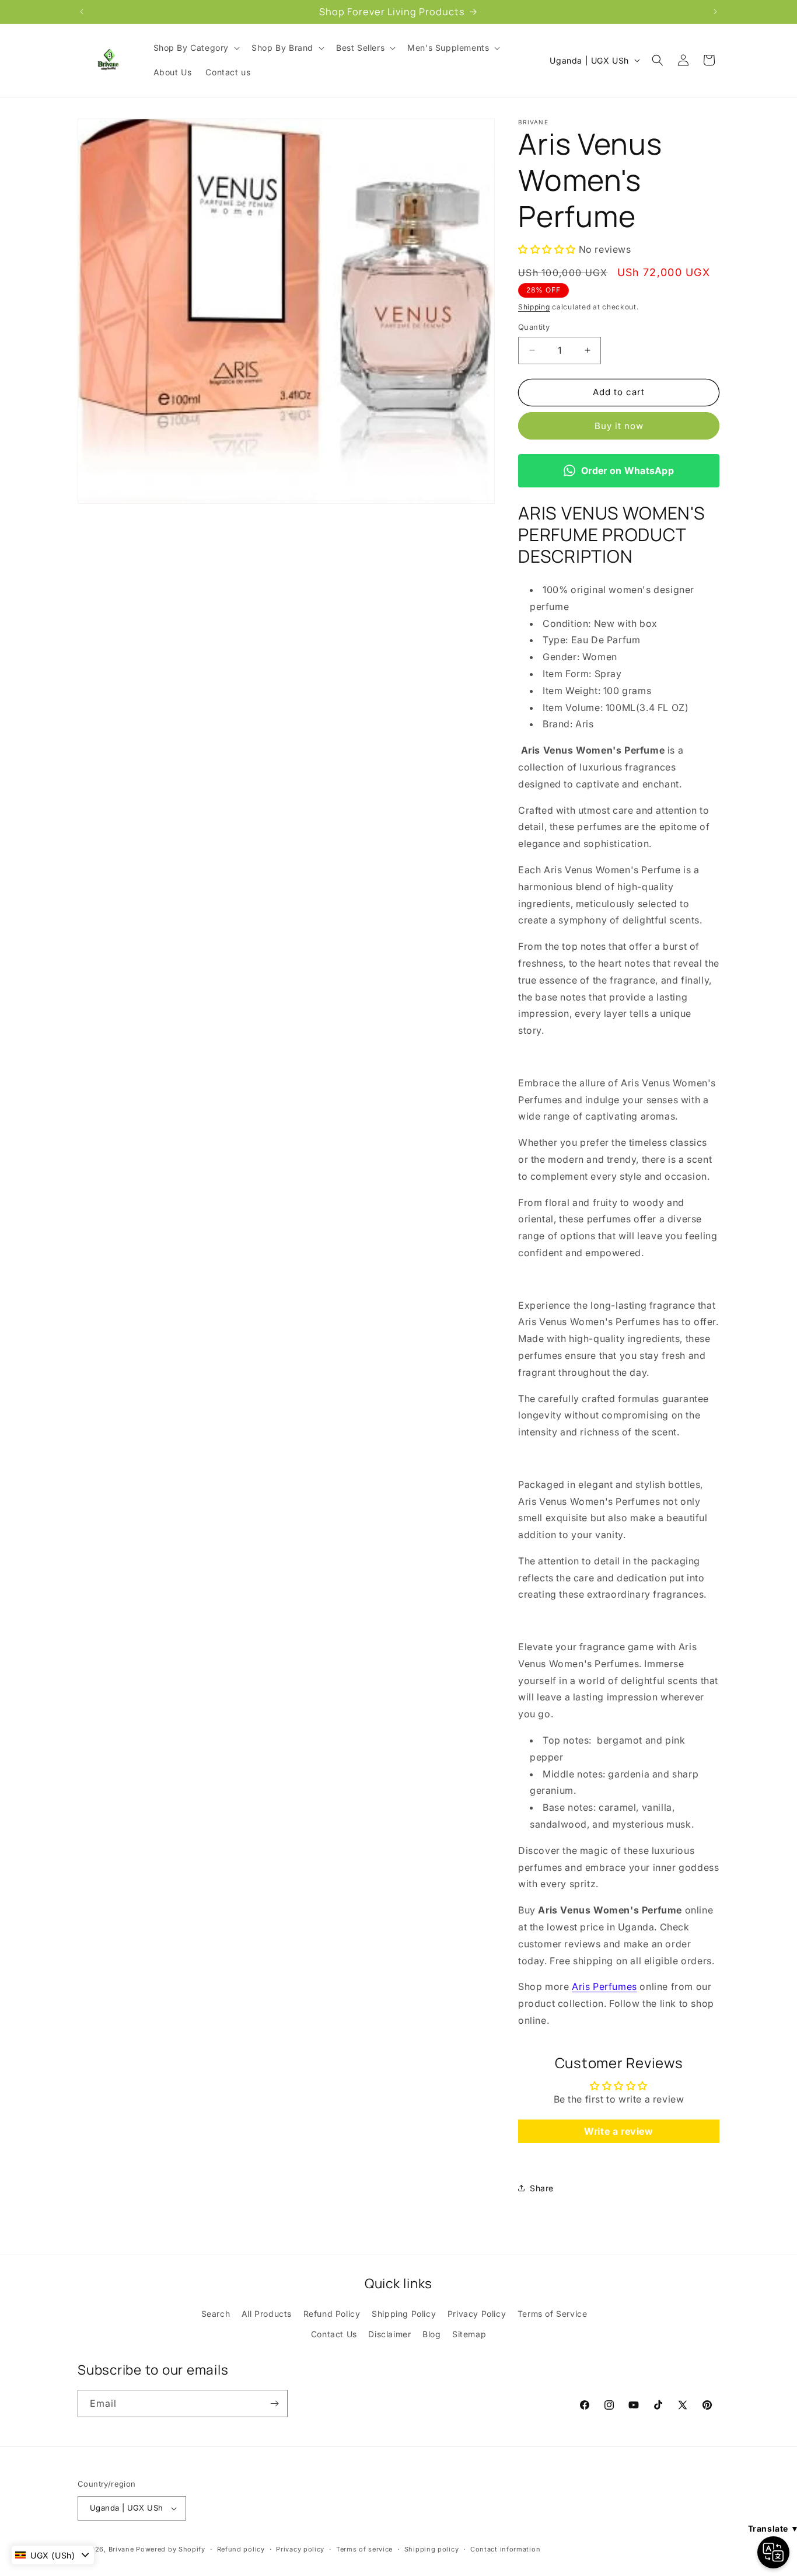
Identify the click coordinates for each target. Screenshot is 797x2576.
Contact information (505, 2549)
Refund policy (241, 2549)
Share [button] (542, 2188)
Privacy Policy (477, 2314)
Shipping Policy (404, 2314)
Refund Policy (332, 2314)
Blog (431, 2334)
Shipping (534, 307)
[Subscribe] (274, 2404)
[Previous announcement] (82, 12)
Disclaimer (389, 2334)
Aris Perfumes (604, 1986)
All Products (267, 2314)
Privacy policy (300, 2549)
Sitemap (469, 2334)
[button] (196, 48)
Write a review (618, 2131)
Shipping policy (432, 2549)
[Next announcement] (715, 12)
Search (216, 2314)
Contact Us (334, 2334)
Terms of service (364, 2549)
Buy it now (619, 426)
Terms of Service (553, 2314)
